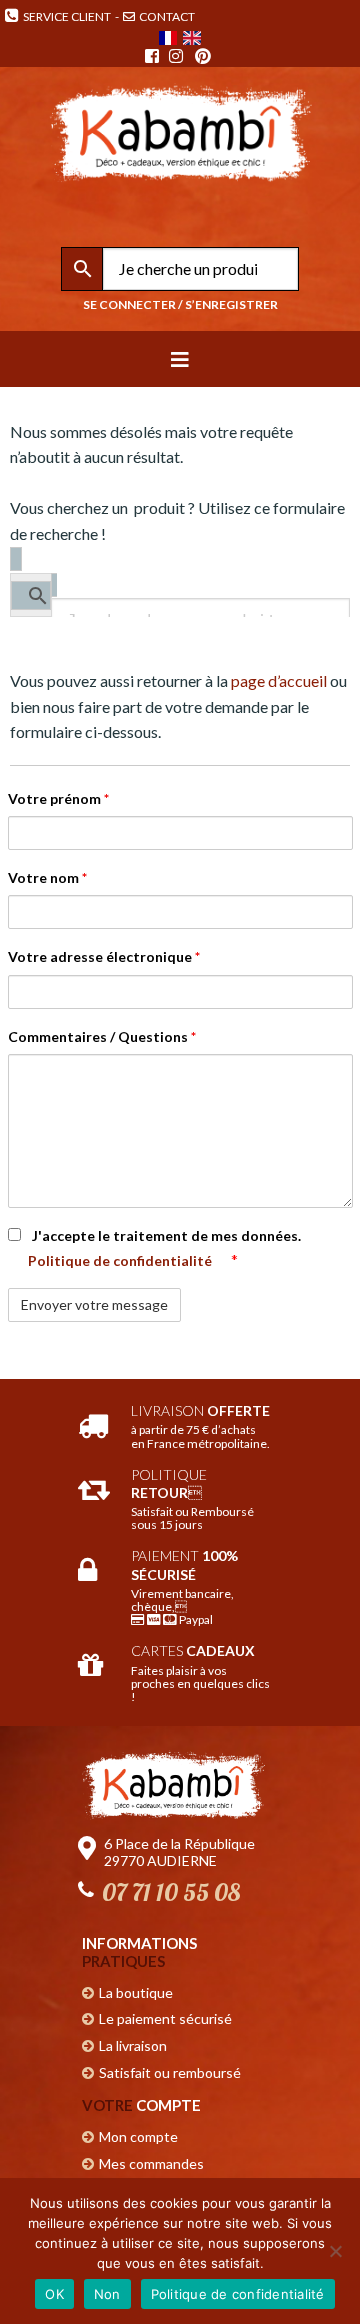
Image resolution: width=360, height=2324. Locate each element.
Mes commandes (151, 2163)
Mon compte (138, 2136)
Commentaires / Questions (102, 1036)
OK (54, 2294)
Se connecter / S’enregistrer (180, 304)
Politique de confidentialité (121, 1260)
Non (107, 2294)
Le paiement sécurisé (165, 2018)
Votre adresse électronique (104, 956)
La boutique (136, 1992)
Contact (166, 16)
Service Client (65, 16)
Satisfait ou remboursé (170, 2072)
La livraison (133, 2045)
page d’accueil (279, 680)
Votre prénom (58, 798)
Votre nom (47, 877)
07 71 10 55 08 (171, 1892)
